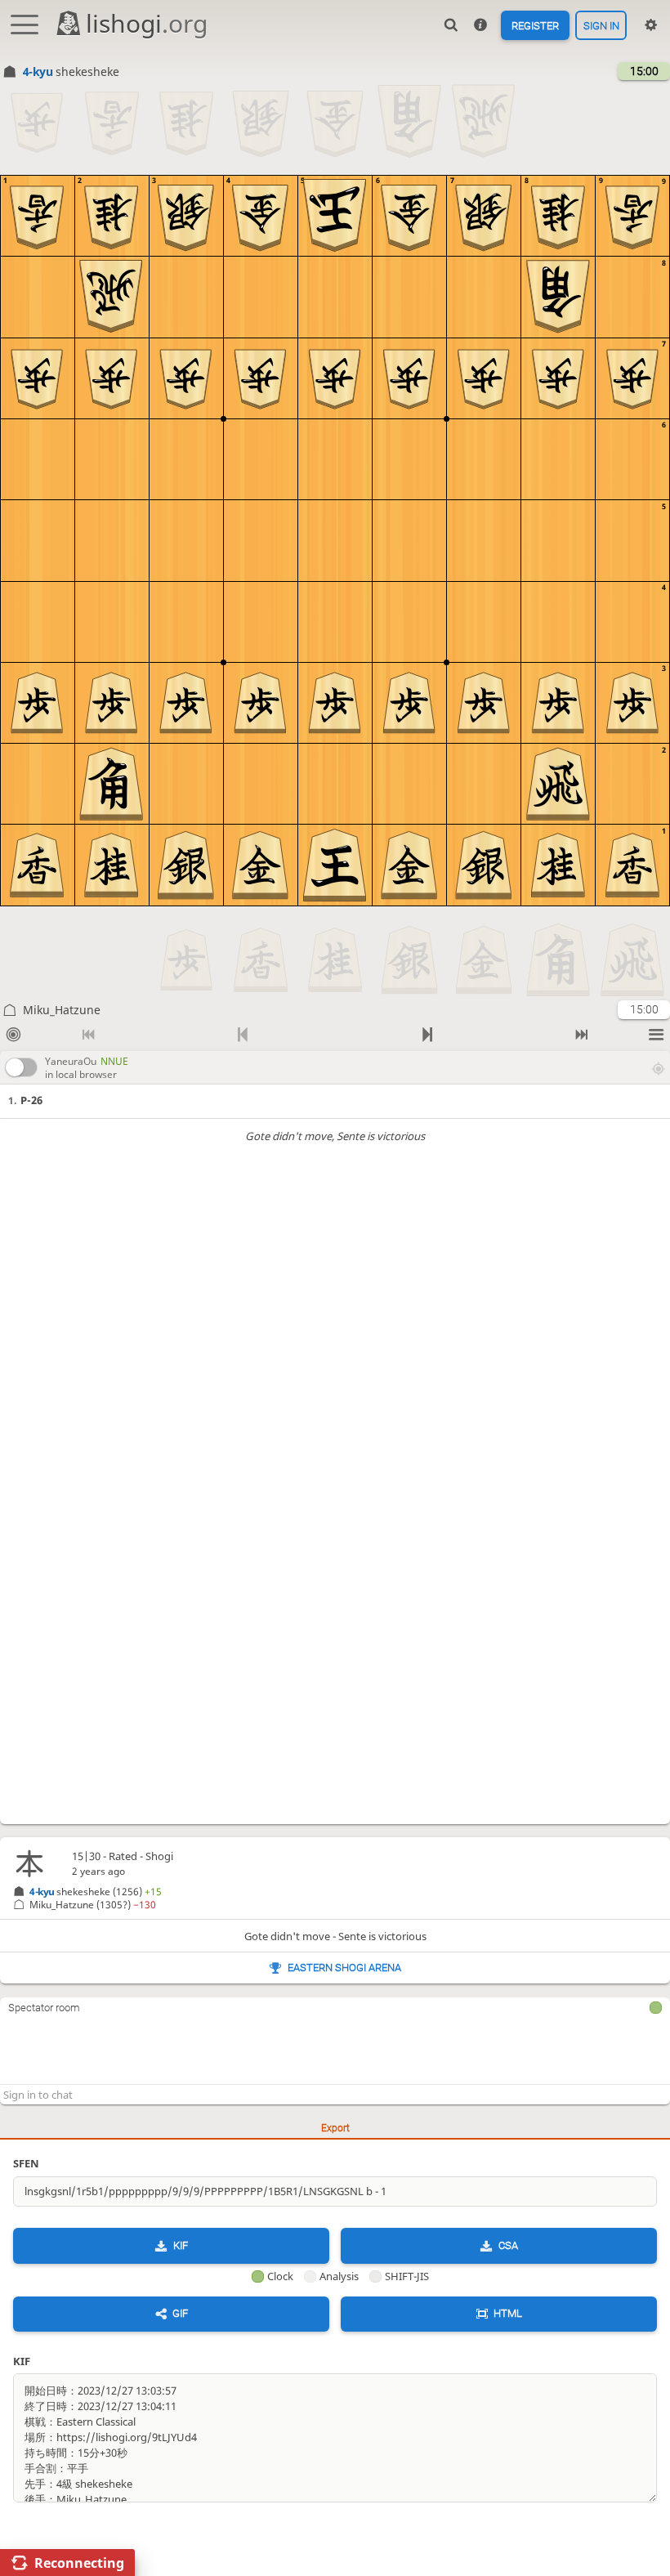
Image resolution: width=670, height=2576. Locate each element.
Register (535, 25)
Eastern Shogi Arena (344, 1968)
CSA (508, 2245)
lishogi (147, 23)
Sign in (601, 25)
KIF (181, 2245)
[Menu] (657, 1035)
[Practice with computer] (13, 1035)
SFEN (26, 2163)
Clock (280, 2276)
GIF (180, 2313)
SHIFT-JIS (407, 2276)
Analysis (339, 2276)
